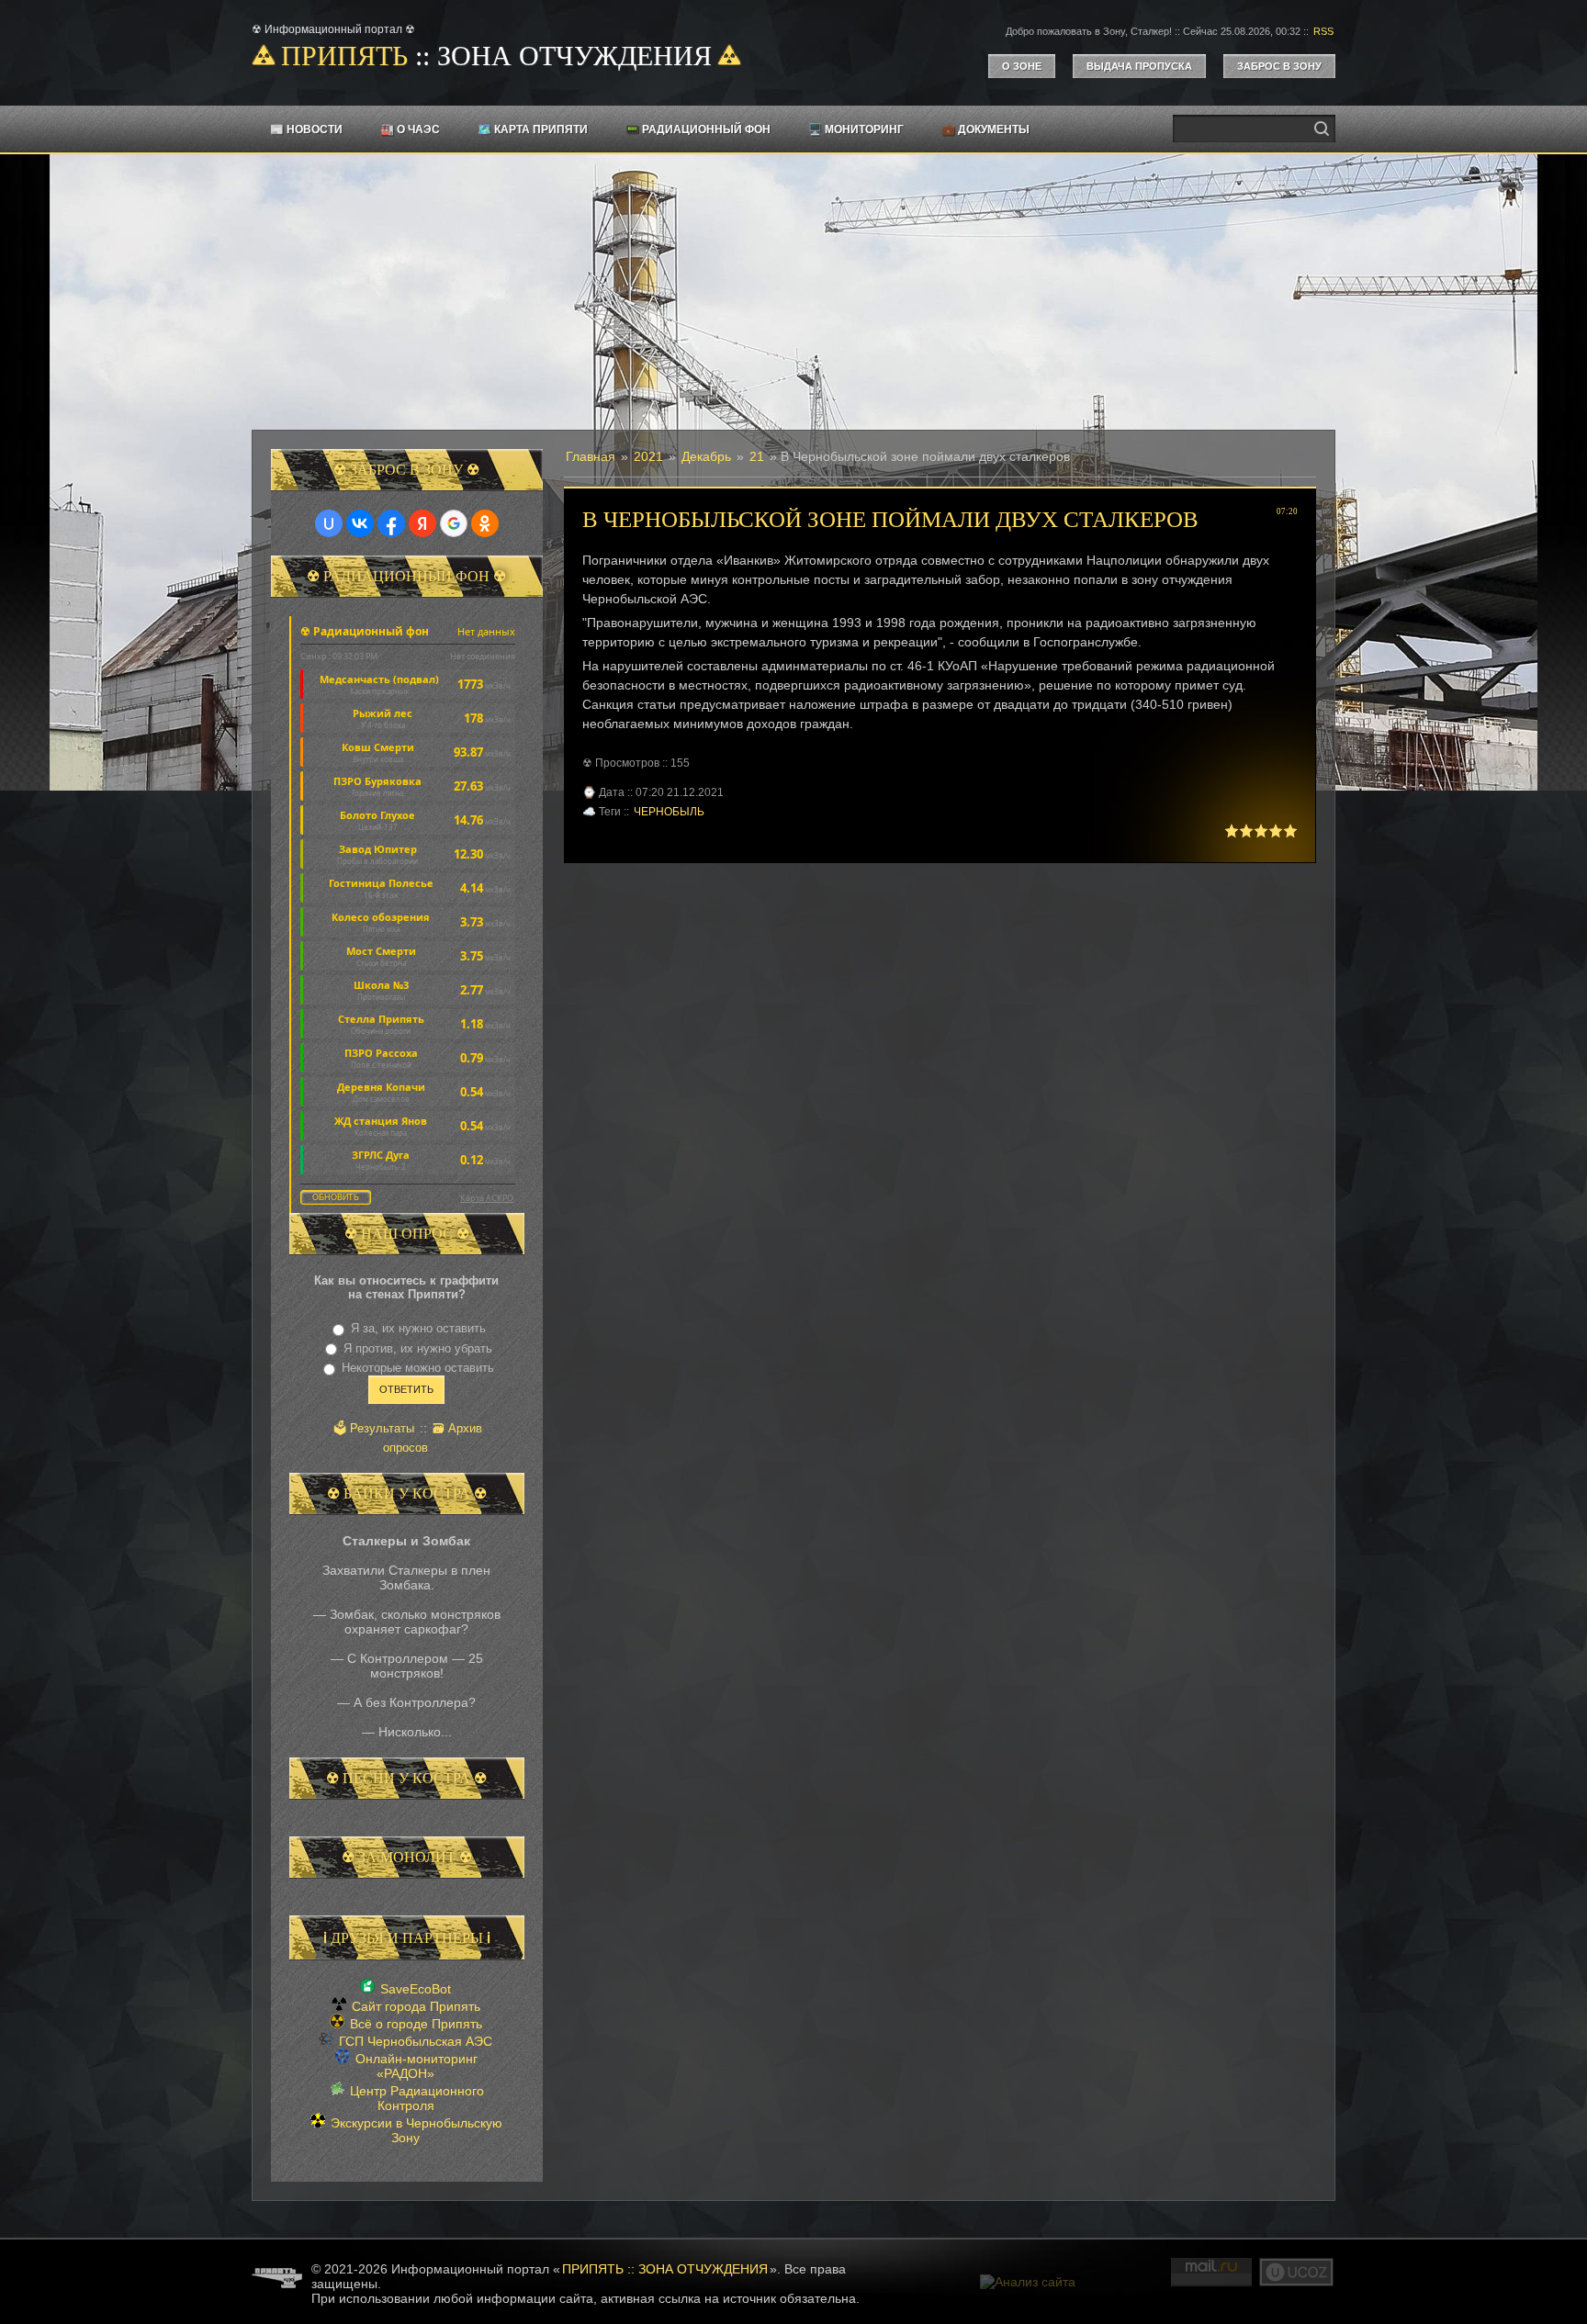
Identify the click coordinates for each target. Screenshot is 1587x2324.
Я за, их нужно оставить (418, 1328)
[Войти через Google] (454, 523)
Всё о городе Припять (416, 2024)
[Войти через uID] (329, 523)
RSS (1323, 31)
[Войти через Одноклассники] (485, 523)
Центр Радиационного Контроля (417, 2098)
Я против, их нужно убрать (418, 1348)
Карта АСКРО (487, 1198)
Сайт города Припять (416, 2006)
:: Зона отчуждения (496, 56)
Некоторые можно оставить (418, 1368)
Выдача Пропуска (1139, 66)
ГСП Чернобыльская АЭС (416, 2041)
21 (757, 456)
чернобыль (669, 812)
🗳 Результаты (374, 1428)
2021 (648, 456)
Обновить (336, 1197)
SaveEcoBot (416, 1989)
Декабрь (706, 456)
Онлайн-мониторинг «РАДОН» (416, 2066)
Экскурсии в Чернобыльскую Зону (416, 2130)
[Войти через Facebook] (391, 523)
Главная (591, 456)
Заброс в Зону (1279, 66)
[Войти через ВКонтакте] (360, 523)
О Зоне (1022, 66)
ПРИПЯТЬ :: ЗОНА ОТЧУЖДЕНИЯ (665, 2269)
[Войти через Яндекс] (422, 523)
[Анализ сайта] (1028, 2282)
